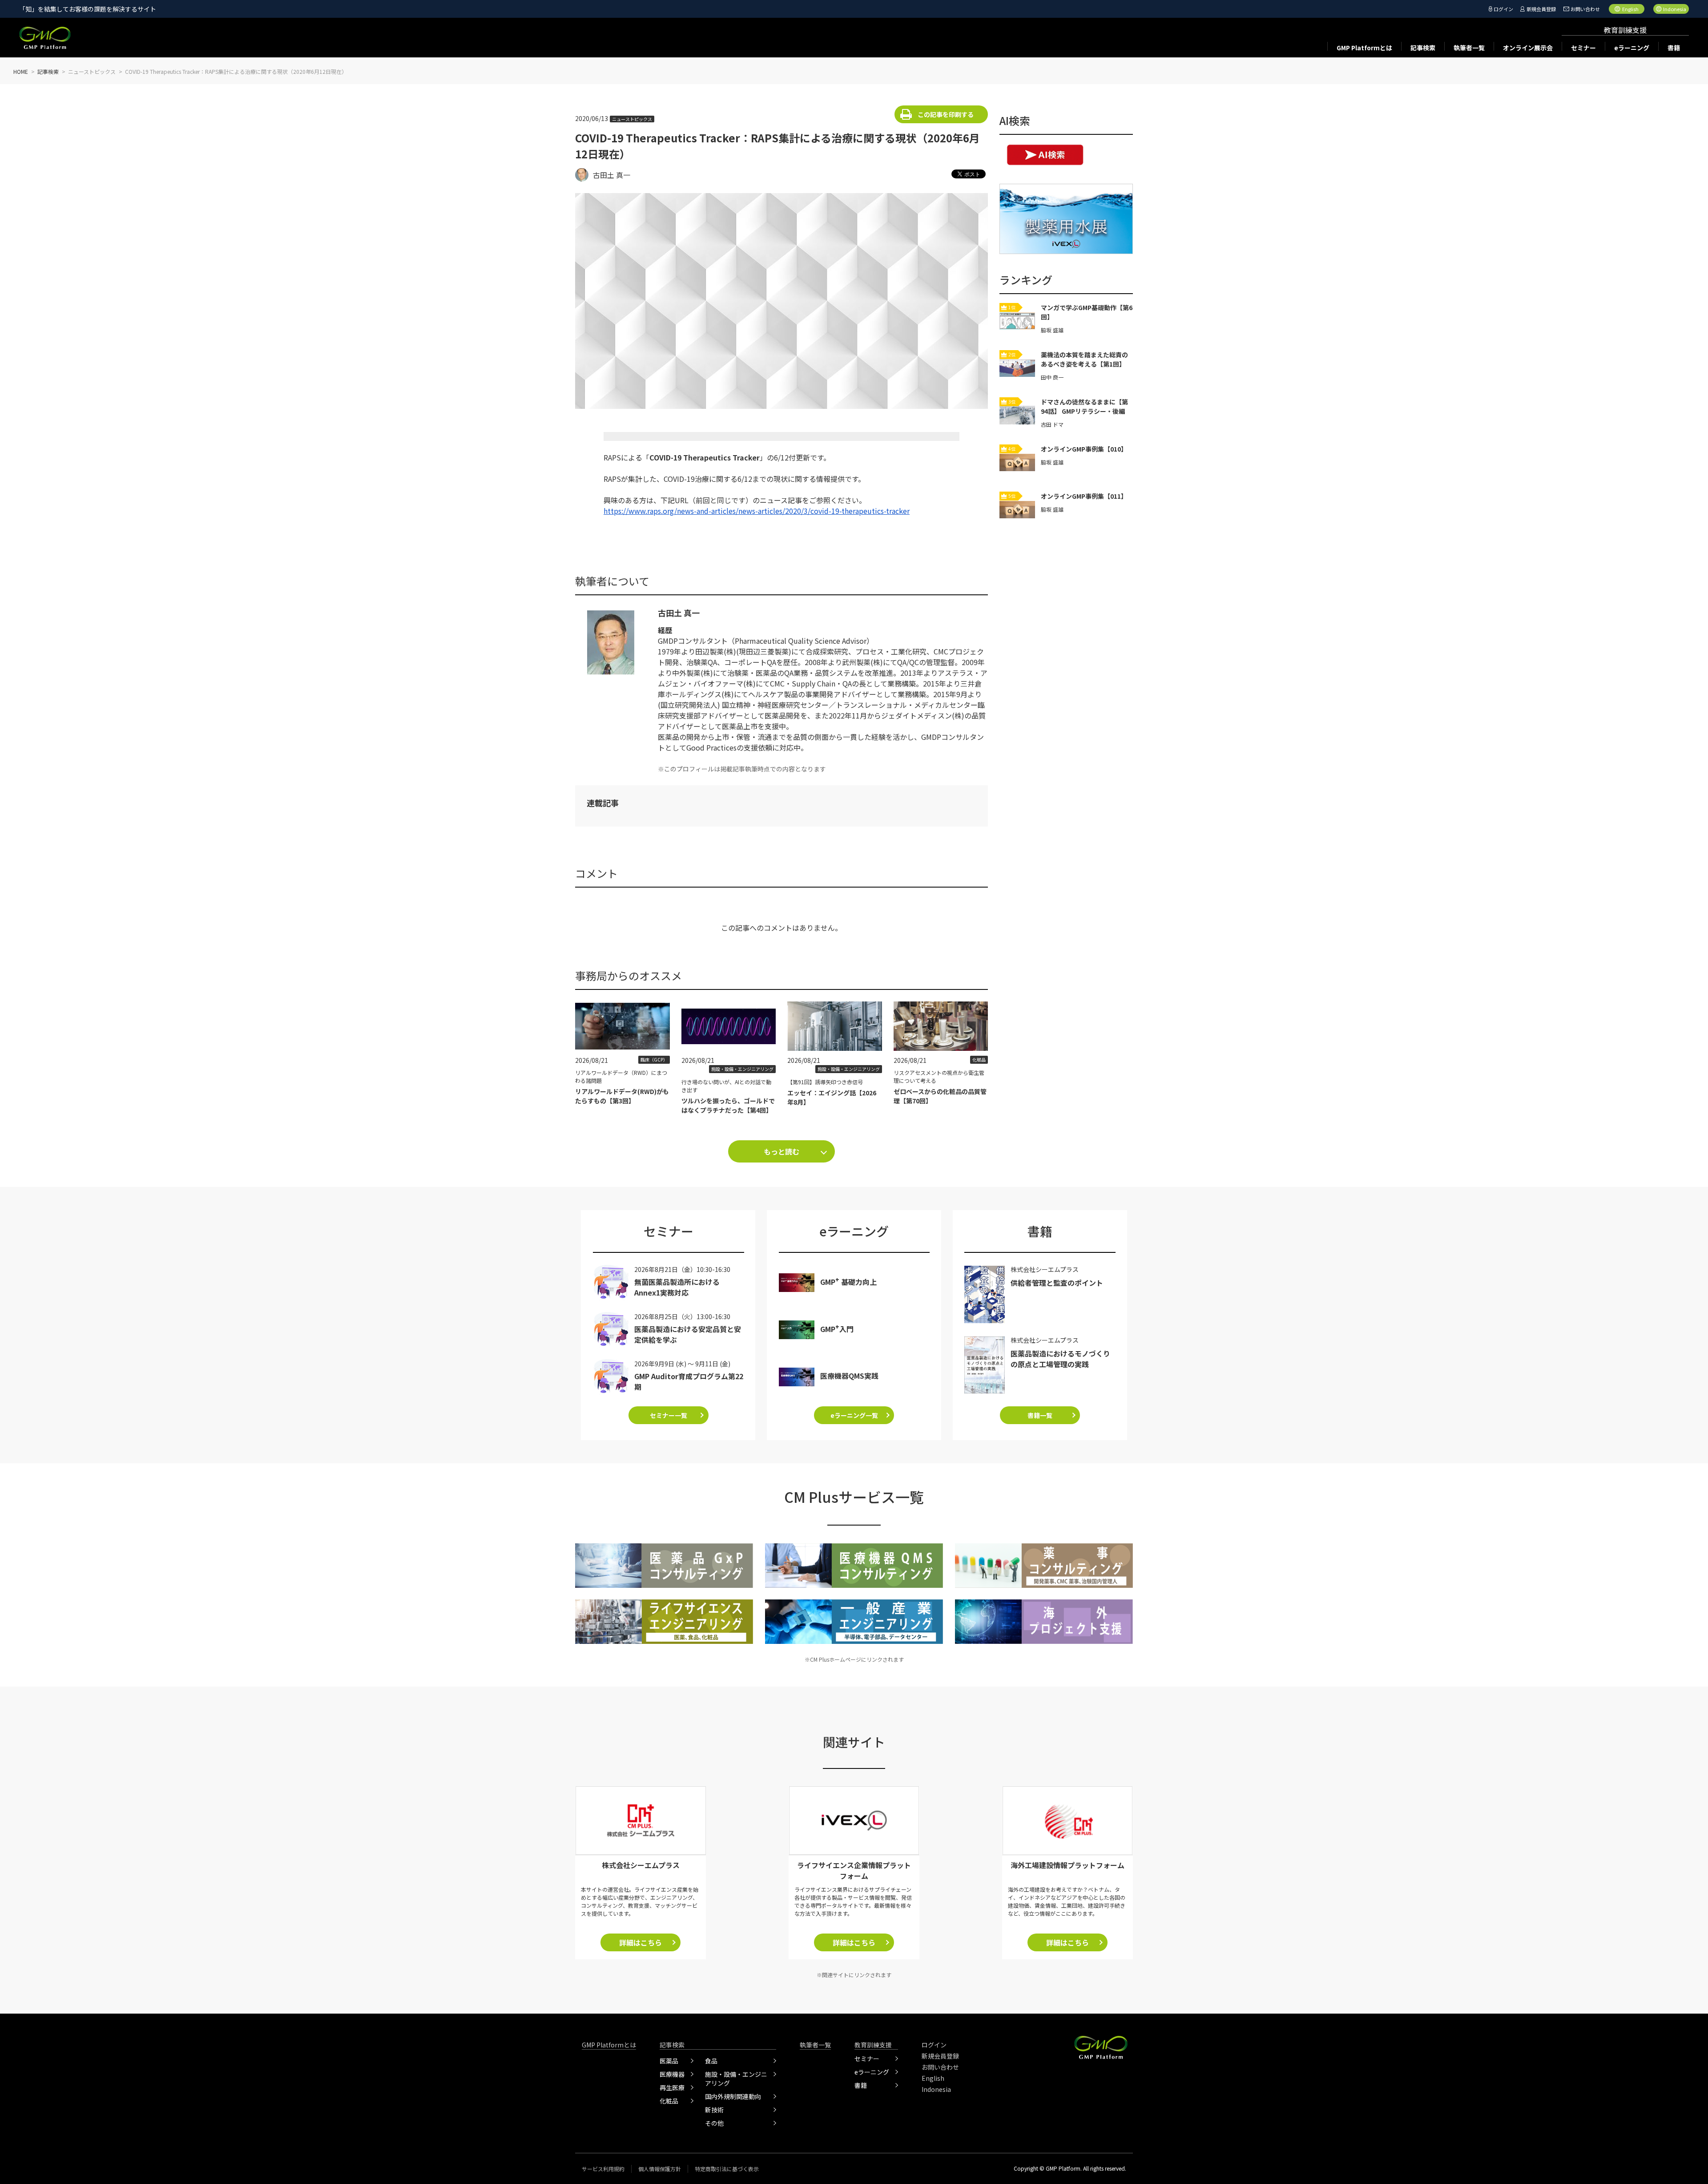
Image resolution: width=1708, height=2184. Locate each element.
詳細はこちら (640, 1942)
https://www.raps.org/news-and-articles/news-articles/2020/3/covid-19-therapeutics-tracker (757, 511)
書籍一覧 (1040, 1415)
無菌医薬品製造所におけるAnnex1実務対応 (677, 1287)
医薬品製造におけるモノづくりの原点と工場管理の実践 (1060, 1359)
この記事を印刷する (946, 114)
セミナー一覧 (669, 1415)
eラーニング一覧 (854, 1415)
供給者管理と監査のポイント (1057, 1283)
